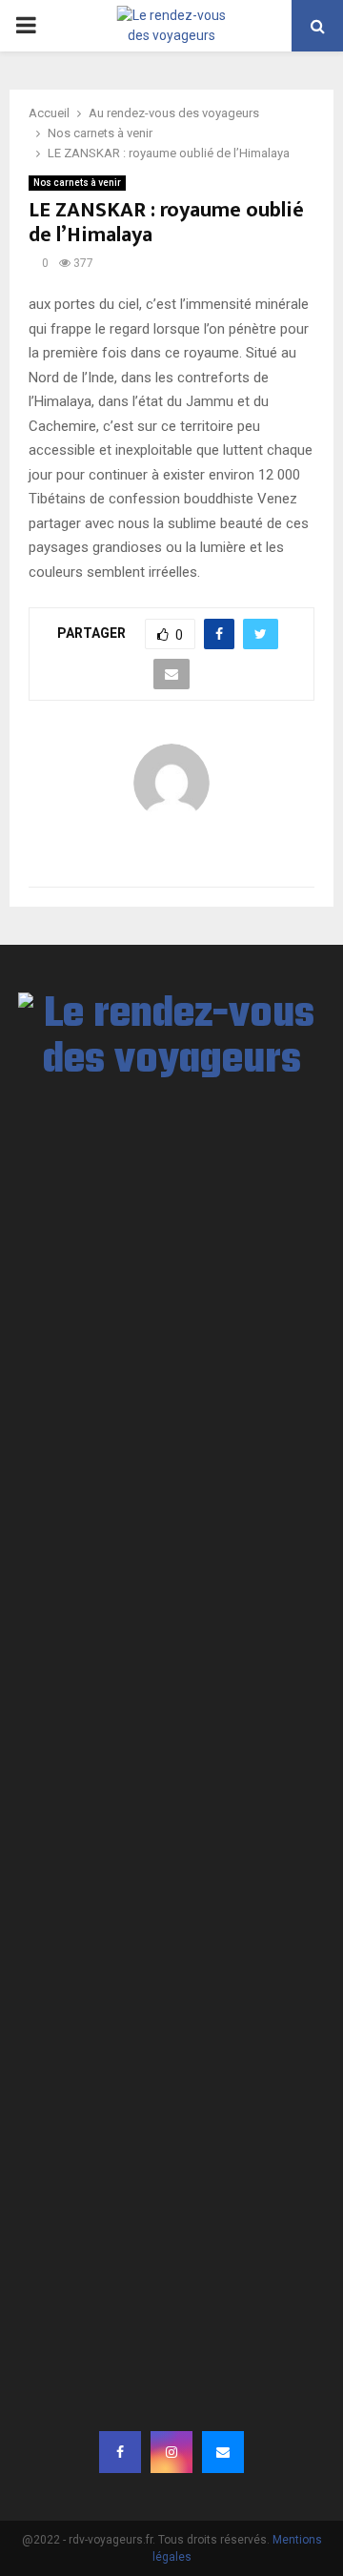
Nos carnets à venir (77, 183)
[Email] (223, 2452)
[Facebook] (120, 2452)
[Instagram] (171, 2452)
